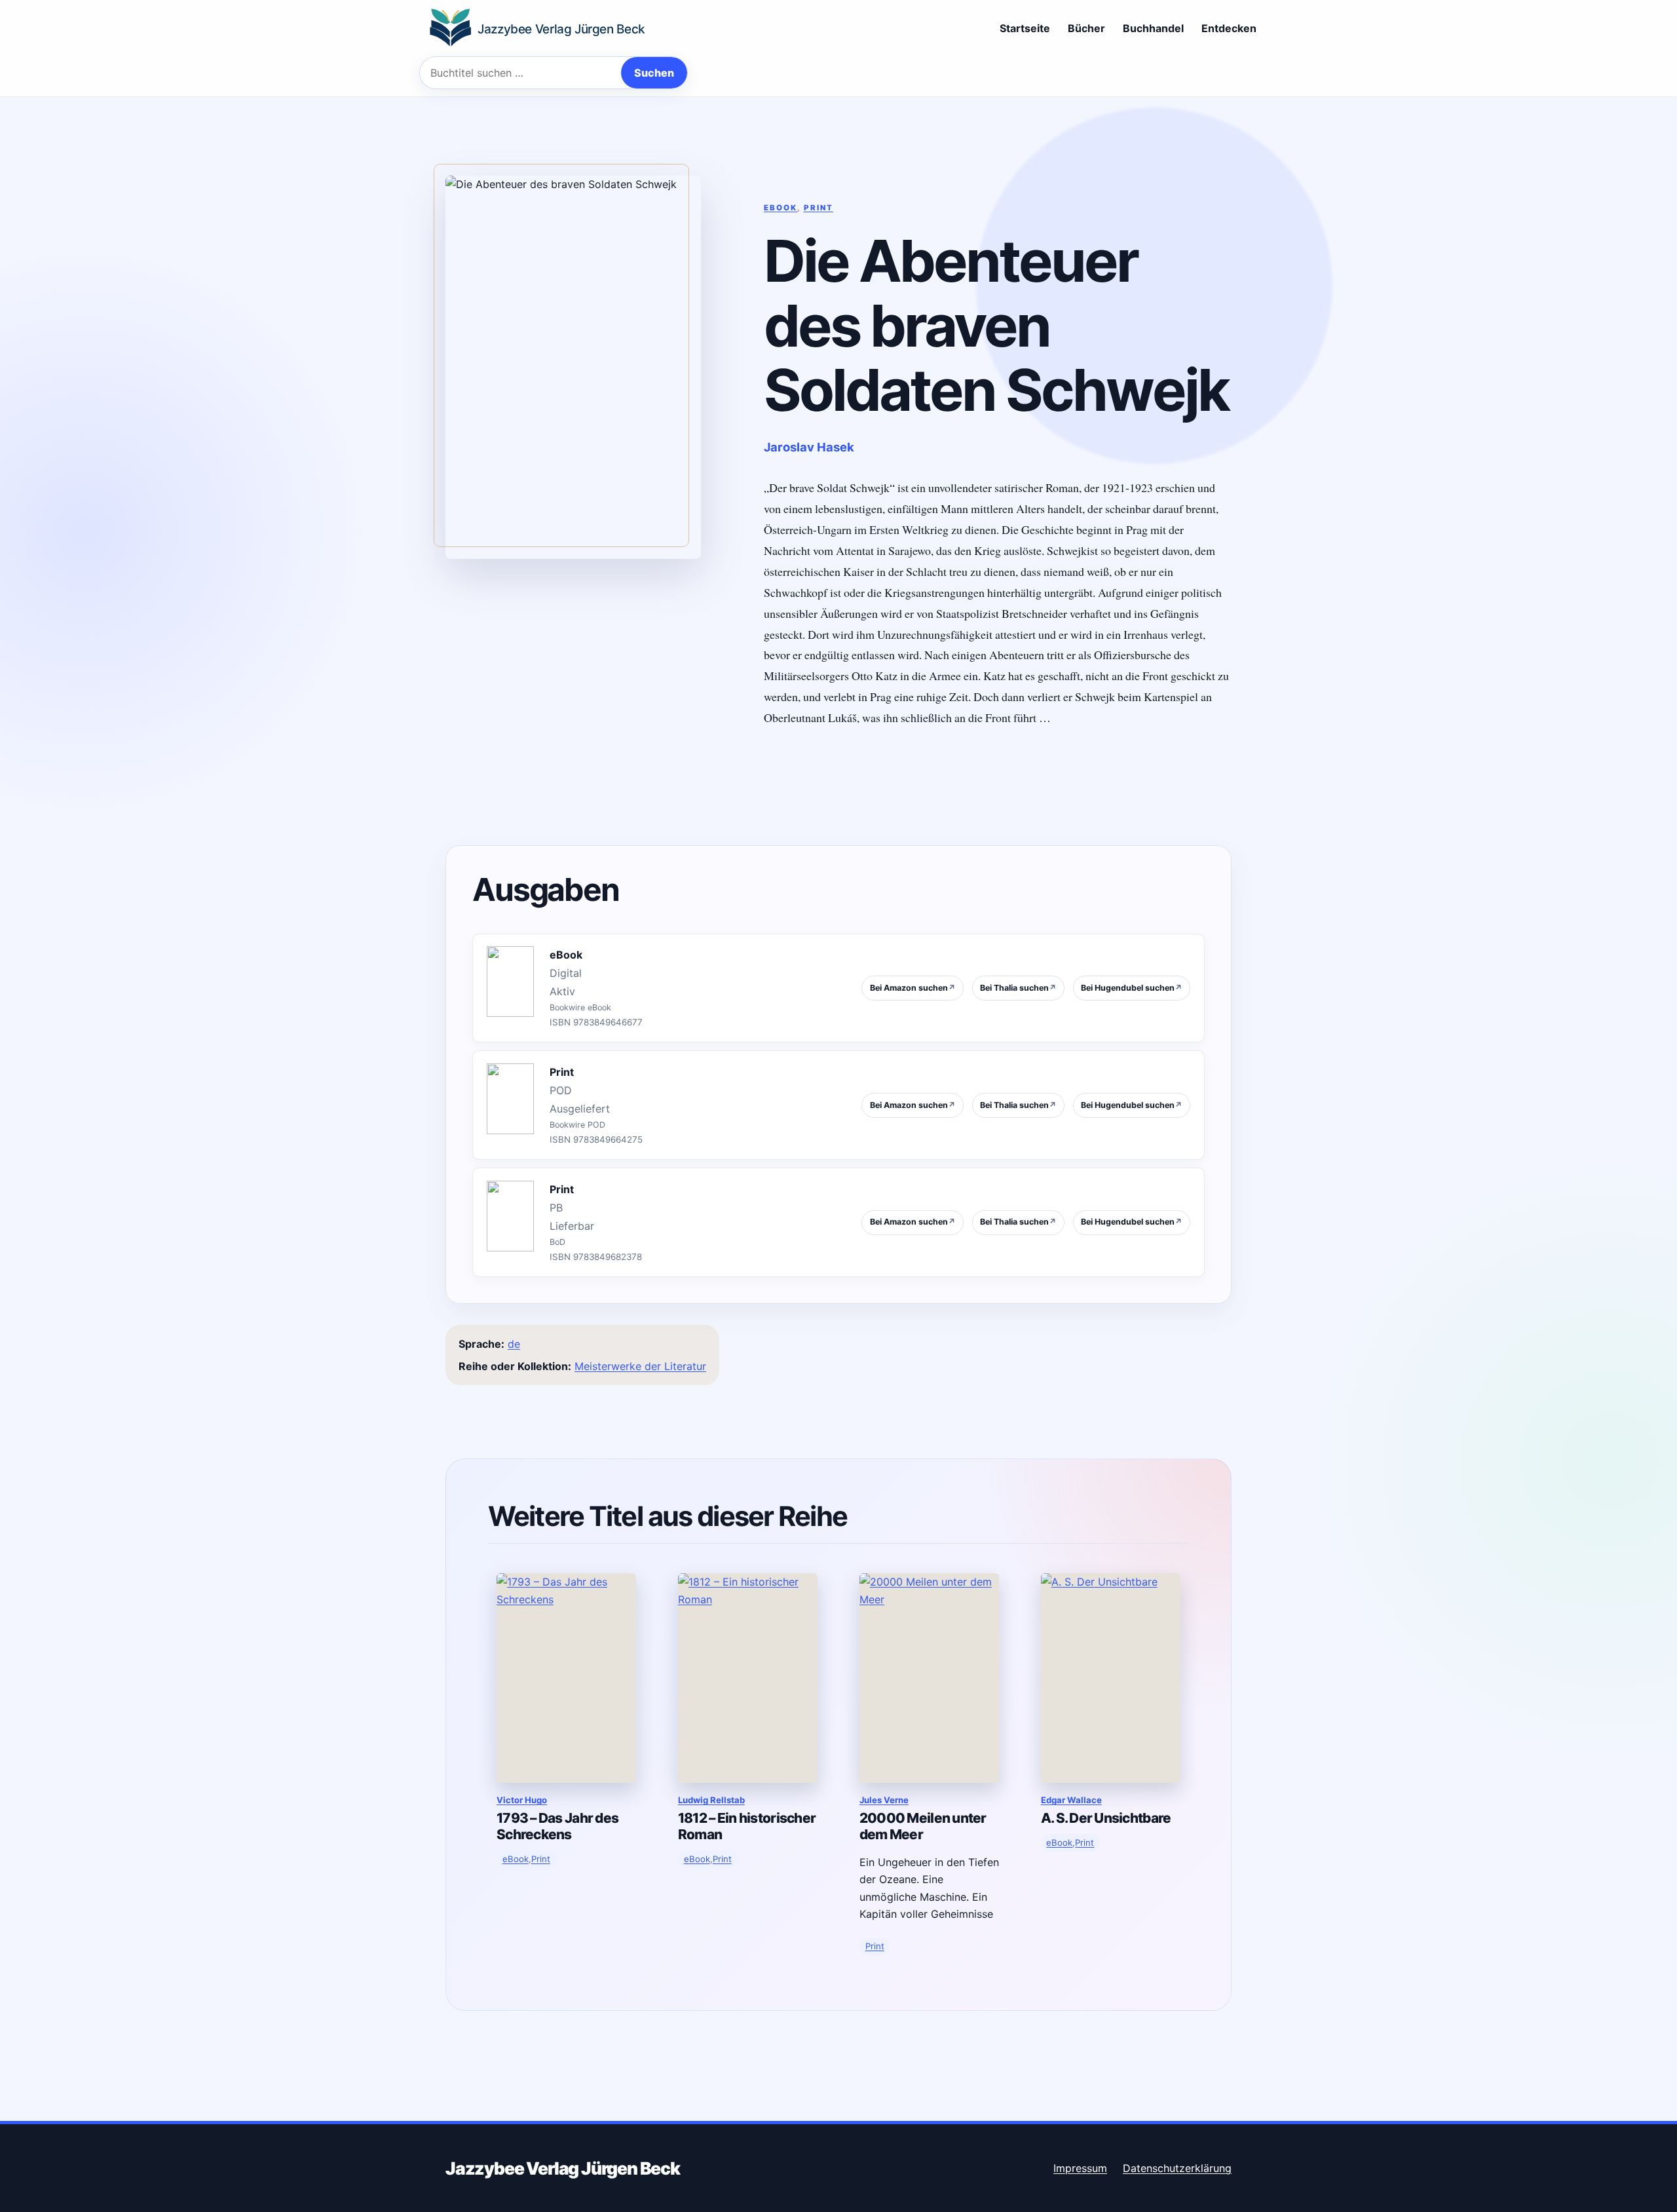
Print (819, 208)
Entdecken (1229, 28)
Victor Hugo (522, 1800)
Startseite (1025, 28)
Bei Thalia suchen (1018, 988)
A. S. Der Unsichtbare (1106, 1818)
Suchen (654, 73)
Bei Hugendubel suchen (1132, 988)
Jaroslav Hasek (809, 447)
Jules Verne (884, 1800)
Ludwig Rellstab (711, 1800)
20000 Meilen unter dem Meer (923, 1826)
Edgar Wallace (1071, 1800)
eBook (781, 208)
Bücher (1086, 28)
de (514, 1344)
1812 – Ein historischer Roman (747, 1826)
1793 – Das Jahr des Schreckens (557, 1826)
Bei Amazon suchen (913, 988)
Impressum (1080, 2168)
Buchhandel (1153, 28)
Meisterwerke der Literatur (640, 1366)
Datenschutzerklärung (1177, 2168)
